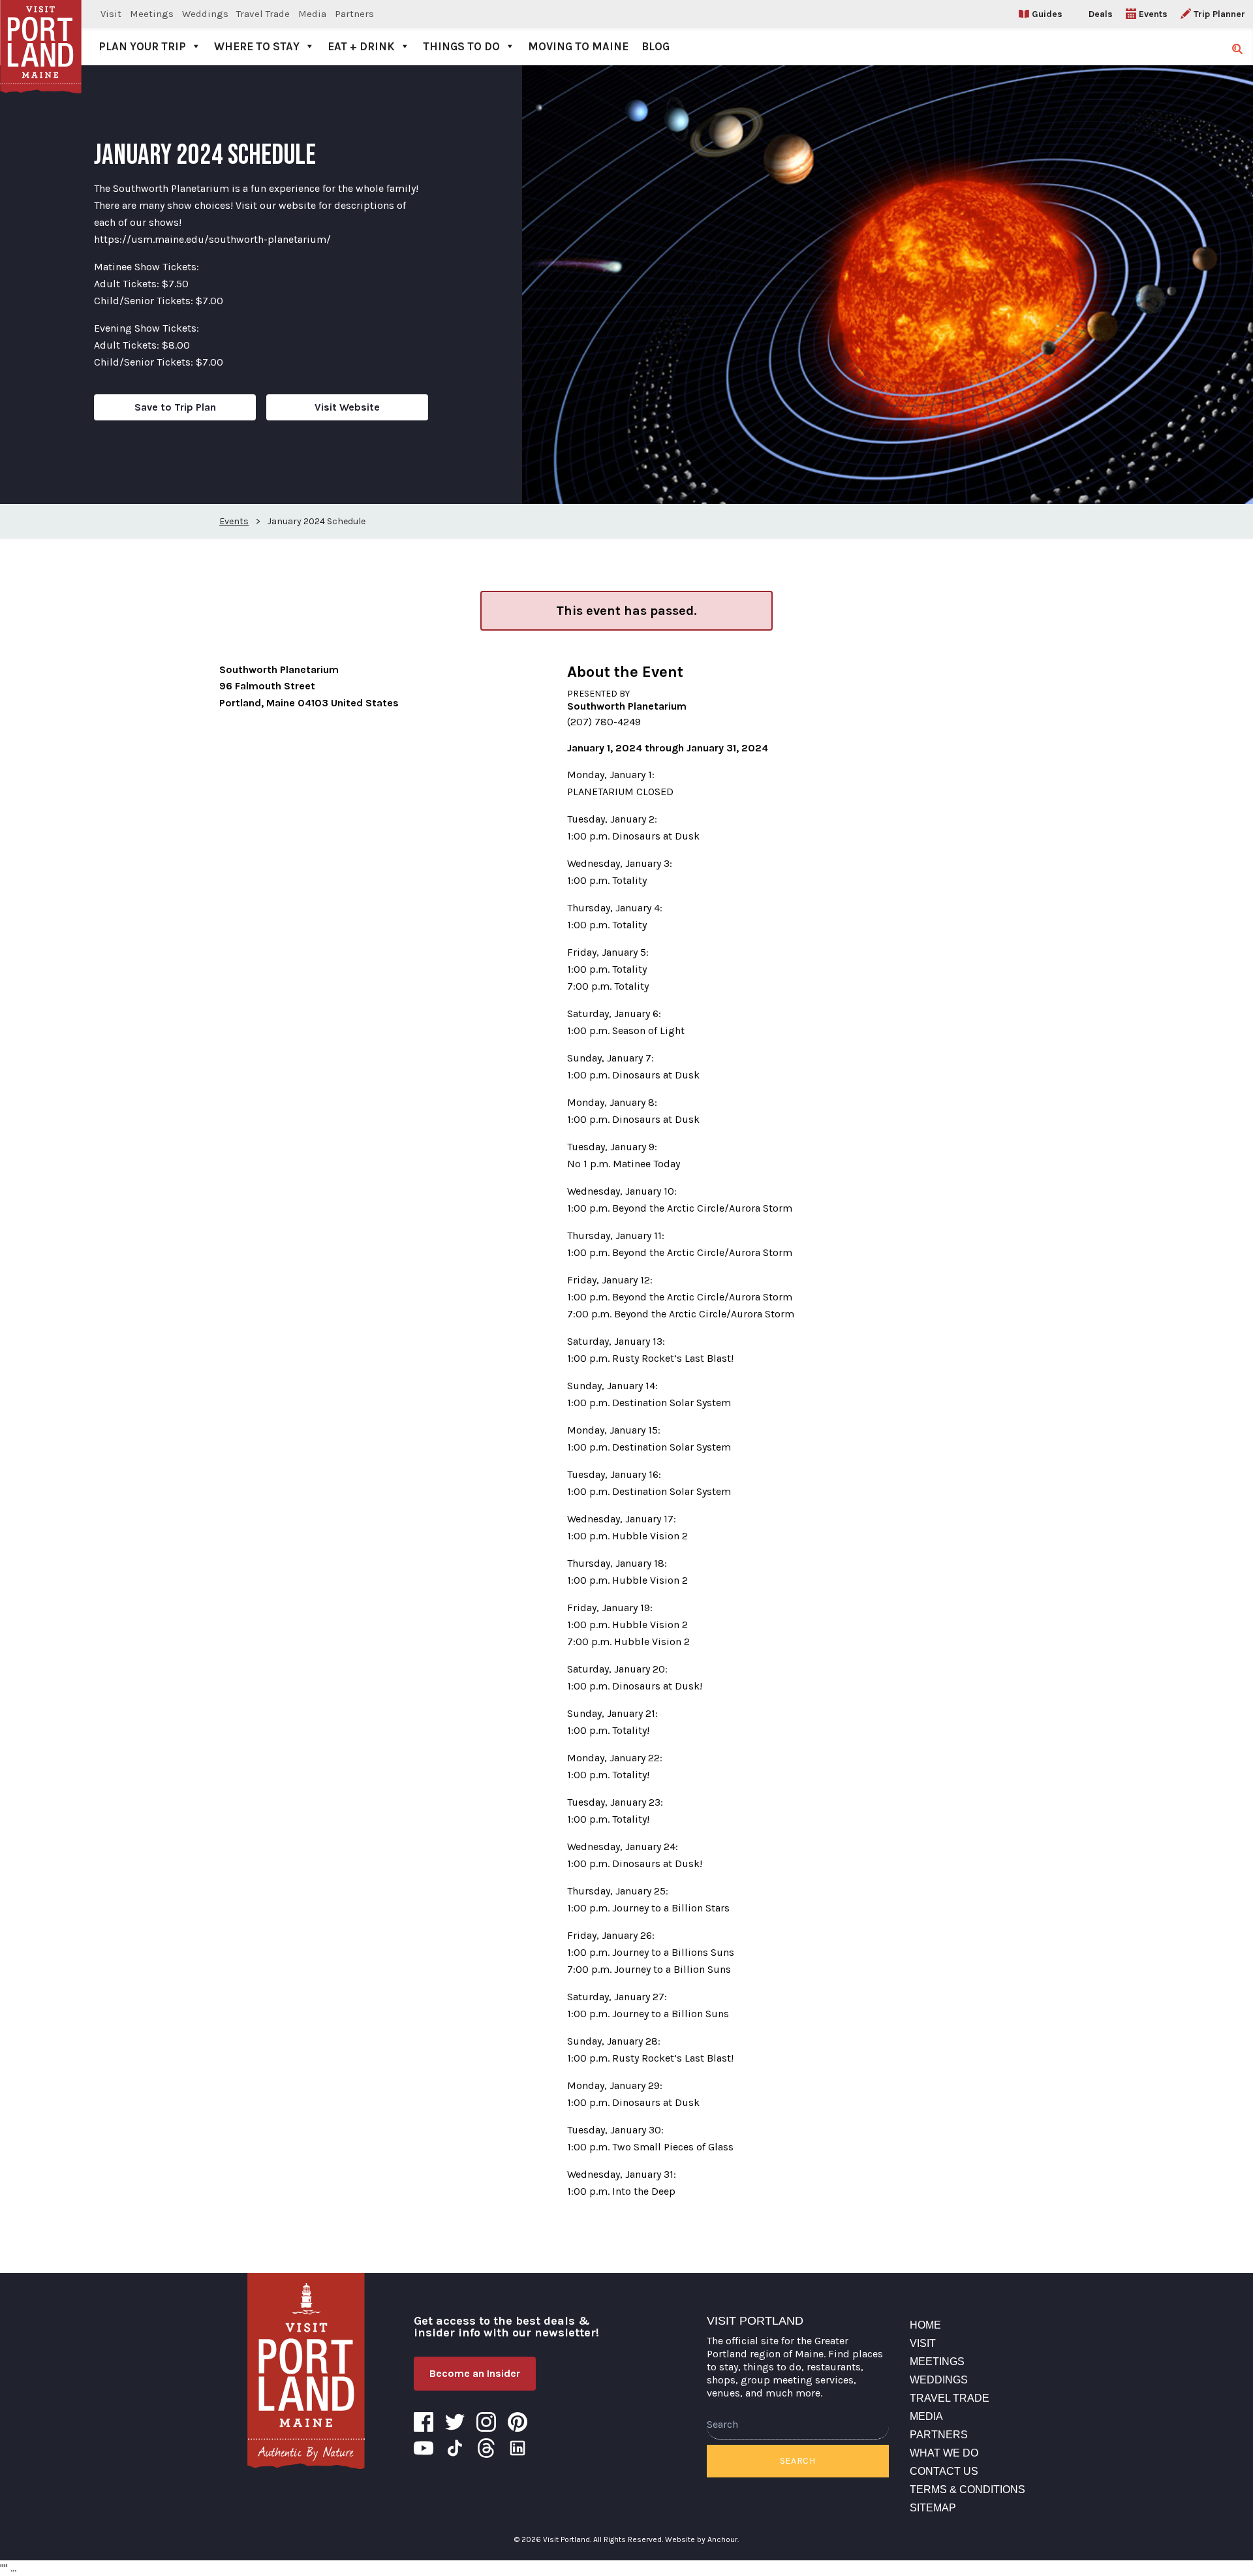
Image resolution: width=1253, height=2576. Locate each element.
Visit (111, 14)
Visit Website (347, 407)
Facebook (424, 2422)
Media (312, 14)
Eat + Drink (361, 46)
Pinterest (518, 2422)
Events (1153, 14)
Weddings (205, 14)
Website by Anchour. (702, 2539)
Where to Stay (257, 46)
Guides (1047, 14)
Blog (656, 46)
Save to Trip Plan (175, 407)
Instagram (486, 2422)
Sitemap (933, 2508)
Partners (354, 14)
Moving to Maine (578, 46)
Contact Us (944, 2471)
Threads (486, 2448)
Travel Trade (263, 14)
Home (925, 2325)
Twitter (455, 2422)
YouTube (424, 2448)
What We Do (944, 2453)
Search (798, 2461)
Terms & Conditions (967, 2490)
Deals (1101, 14)
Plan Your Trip (142, 46)
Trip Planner (1219, 14)
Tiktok (455, 2448)
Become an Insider (475, 2373)
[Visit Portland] (41, 33)
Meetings (152, 14)
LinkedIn (518, 2448)
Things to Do (461, 46)
